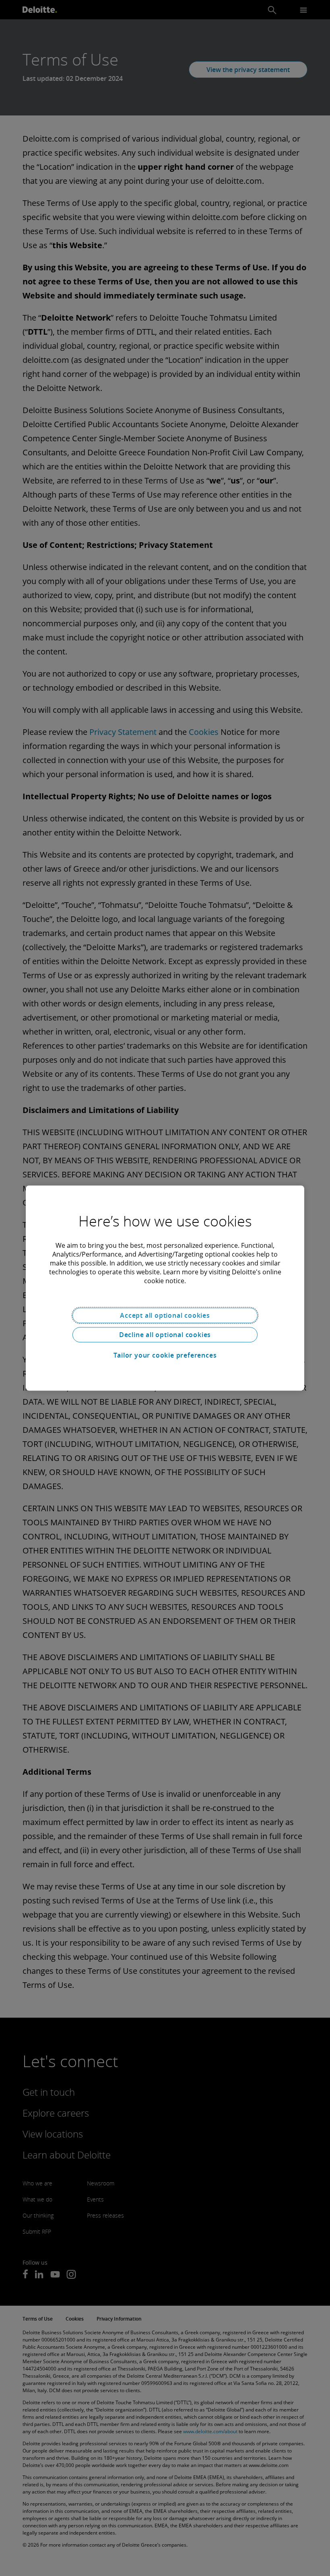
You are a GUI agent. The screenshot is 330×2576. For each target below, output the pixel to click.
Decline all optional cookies (165, 1335)
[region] (165, 1288)
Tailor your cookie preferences (165, 1355)
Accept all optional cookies (165, 1315)
